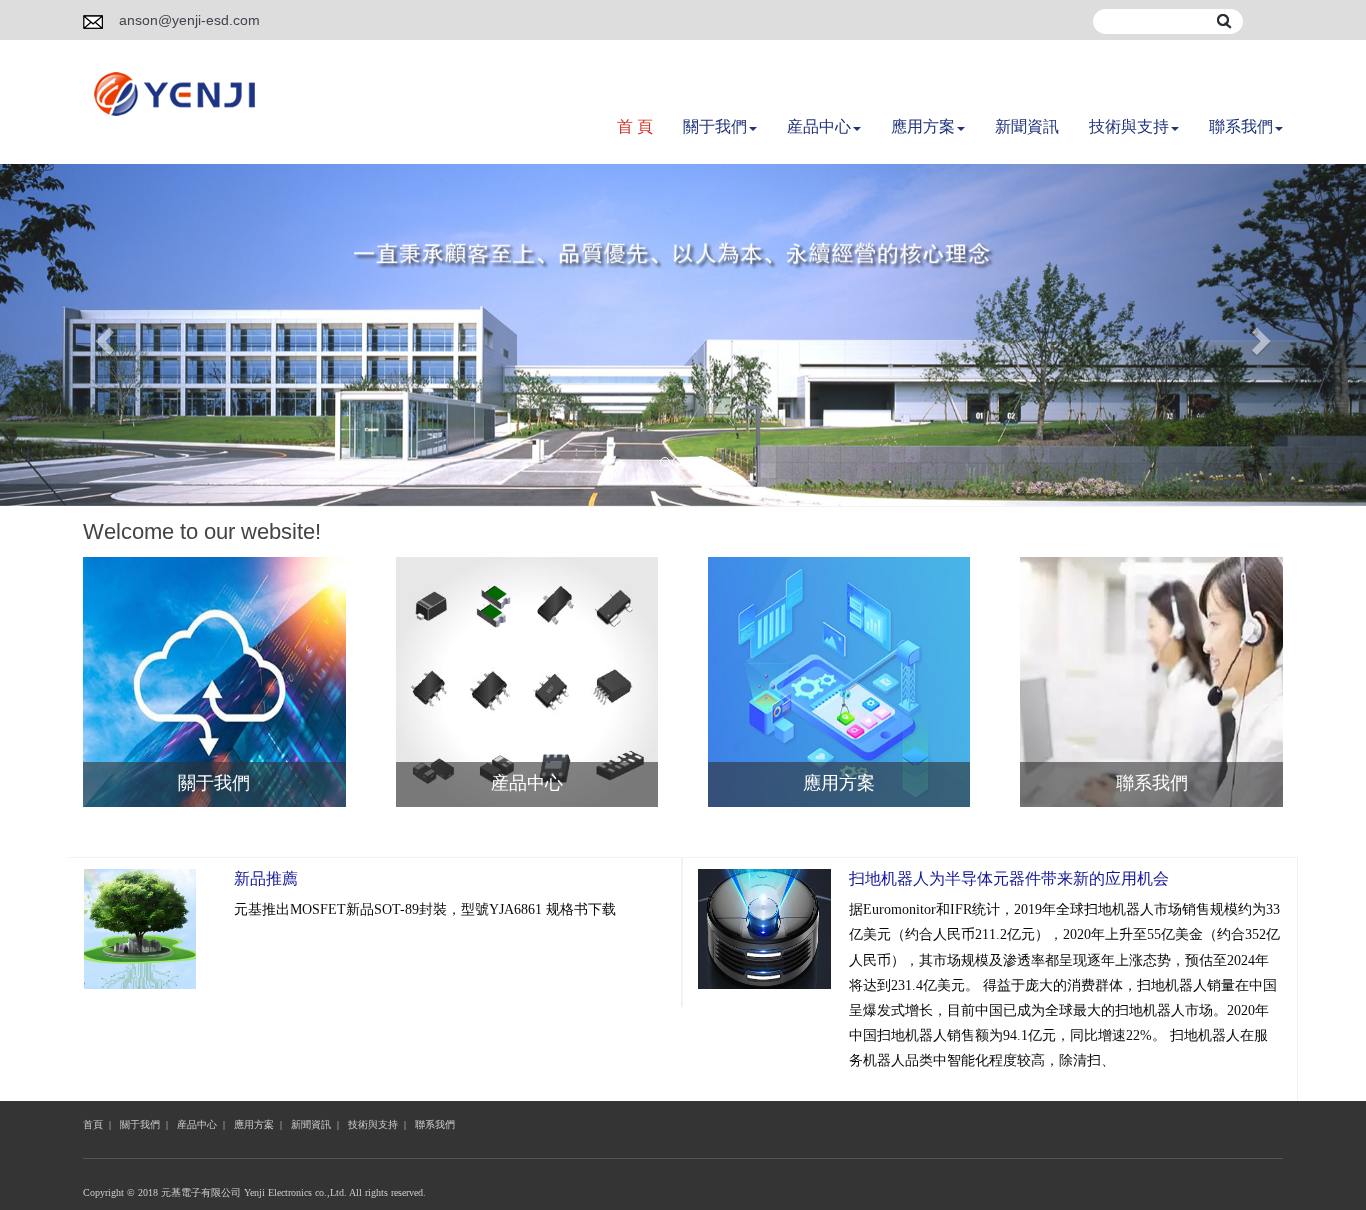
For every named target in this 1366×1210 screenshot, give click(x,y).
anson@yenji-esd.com (189, 20)
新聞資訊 (1027, 126)
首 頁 (635, 126)
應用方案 (923, 126)
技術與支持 (1129, 126)
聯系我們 (1241, 126)
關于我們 (715, 126)
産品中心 (819, 126)
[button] (102, 335)
